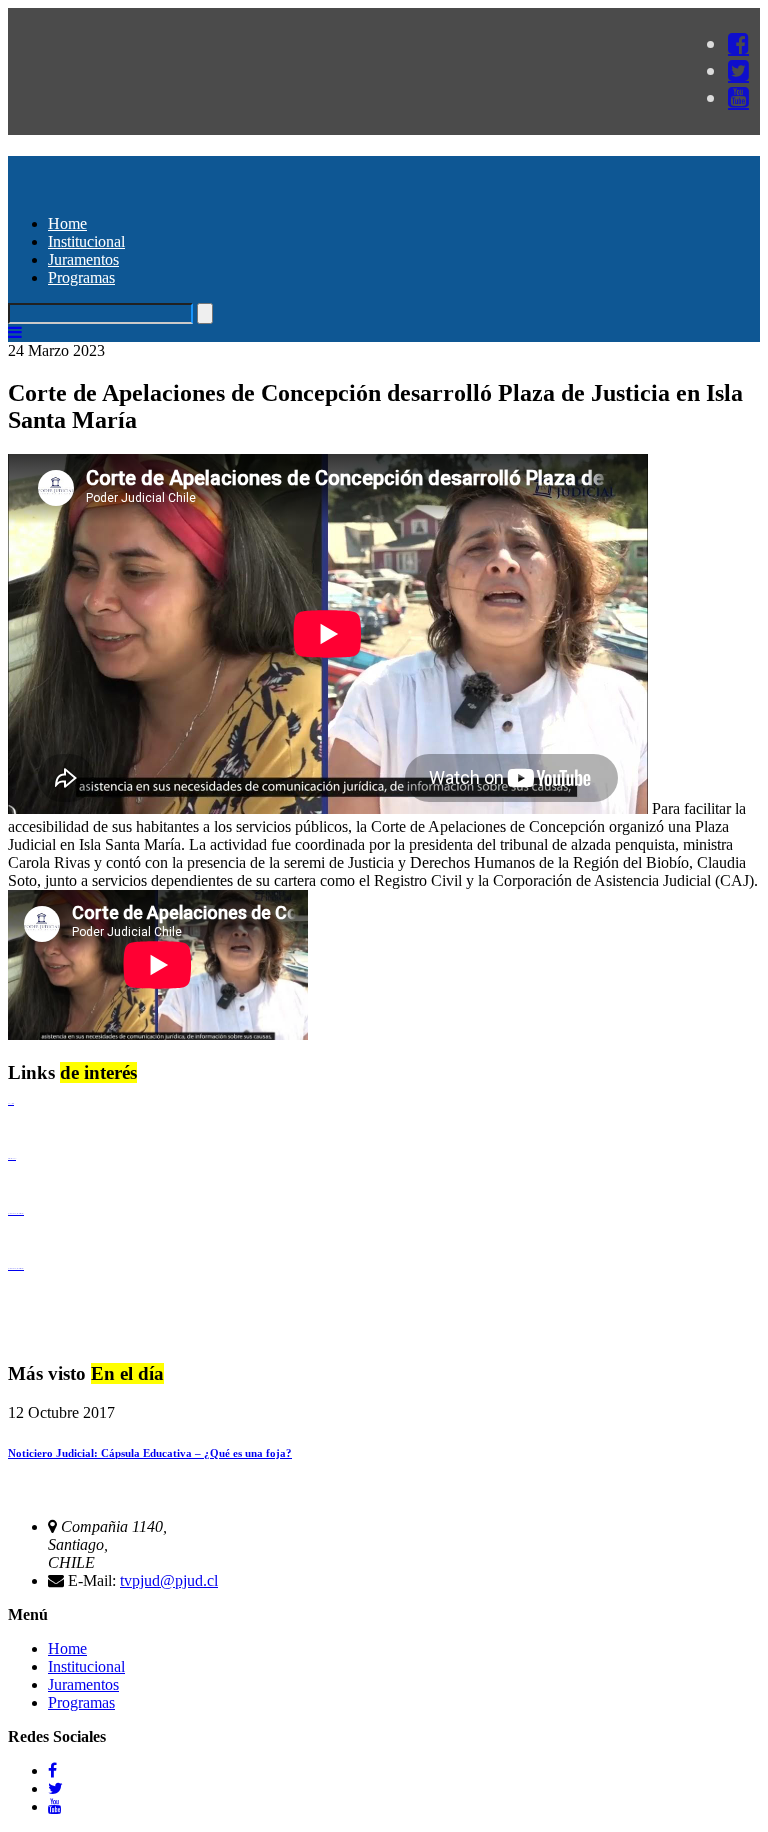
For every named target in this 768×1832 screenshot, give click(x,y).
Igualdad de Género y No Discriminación (16, 1213)
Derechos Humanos (12, 1158)
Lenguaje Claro (11, 1103)
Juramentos (83, 259)
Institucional (86, 241)
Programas (81, 277)
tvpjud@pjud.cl (169, 1580)
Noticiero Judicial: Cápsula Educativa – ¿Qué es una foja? (150, 1453)
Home (67, 223)
